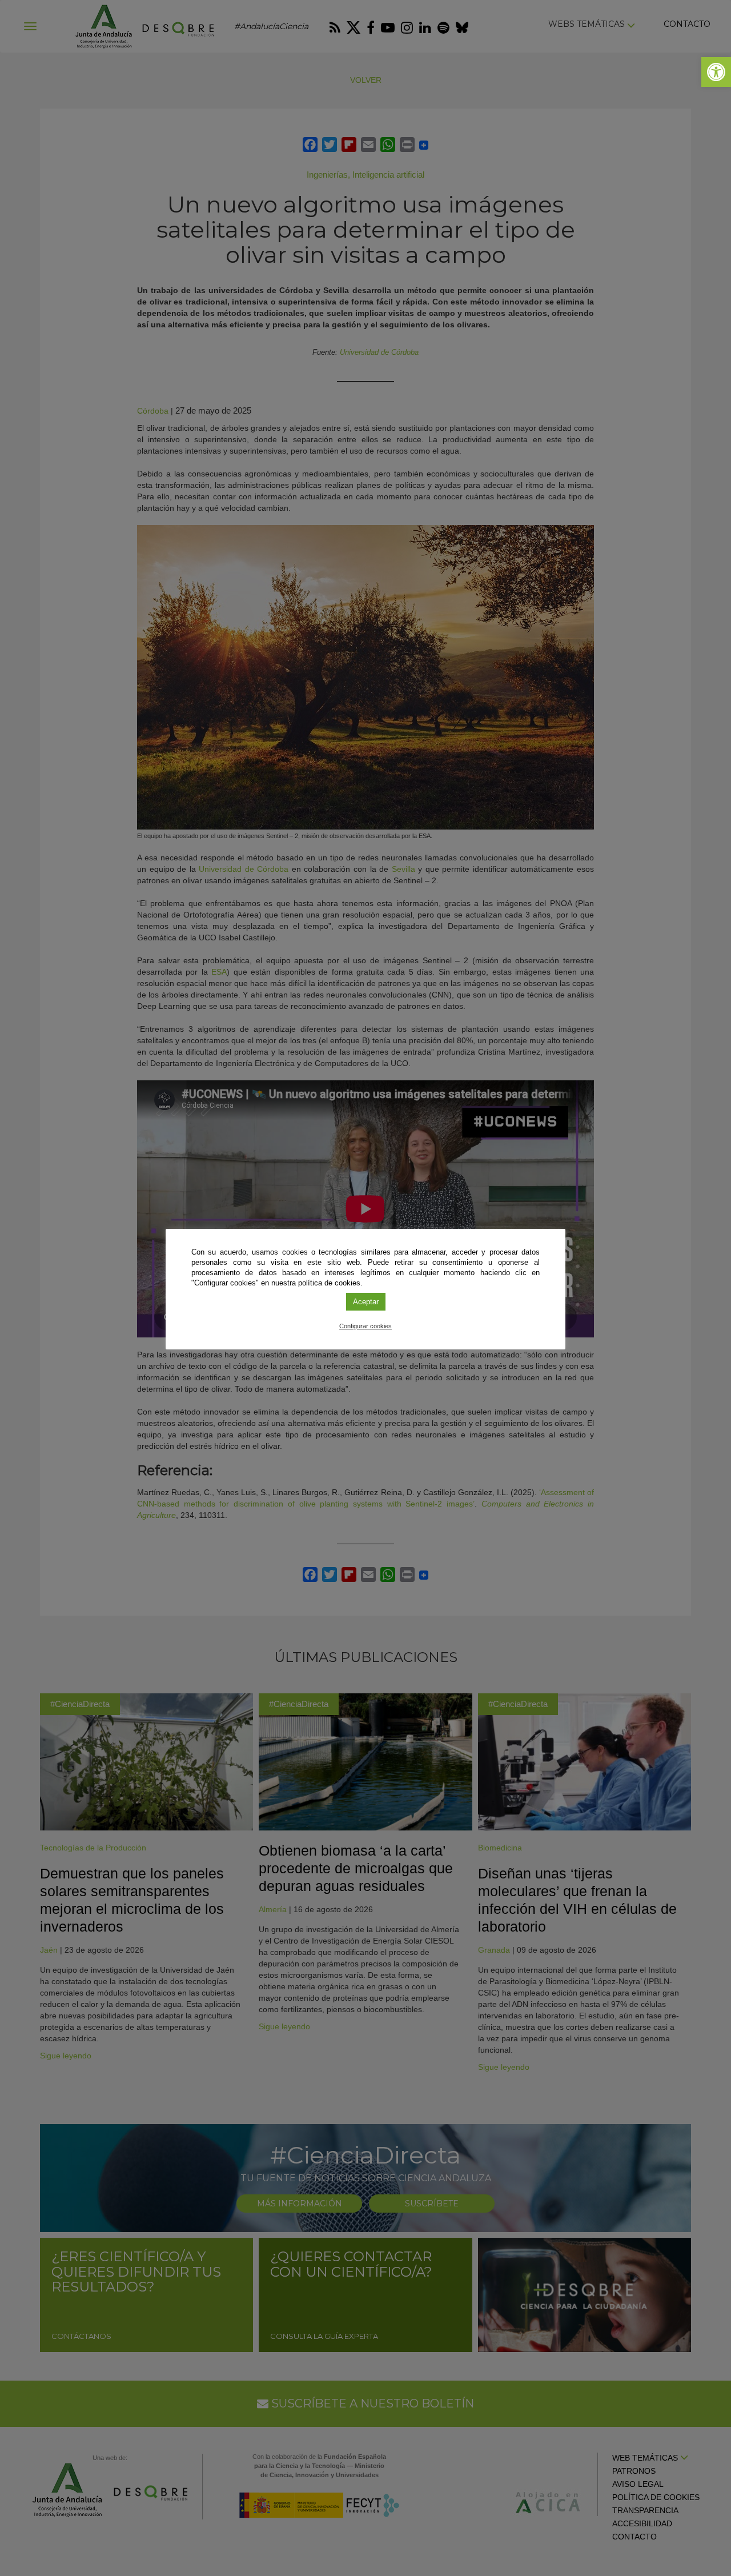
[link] (716, 72)
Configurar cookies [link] (365, 1326)
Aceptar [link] (366, 1302)
